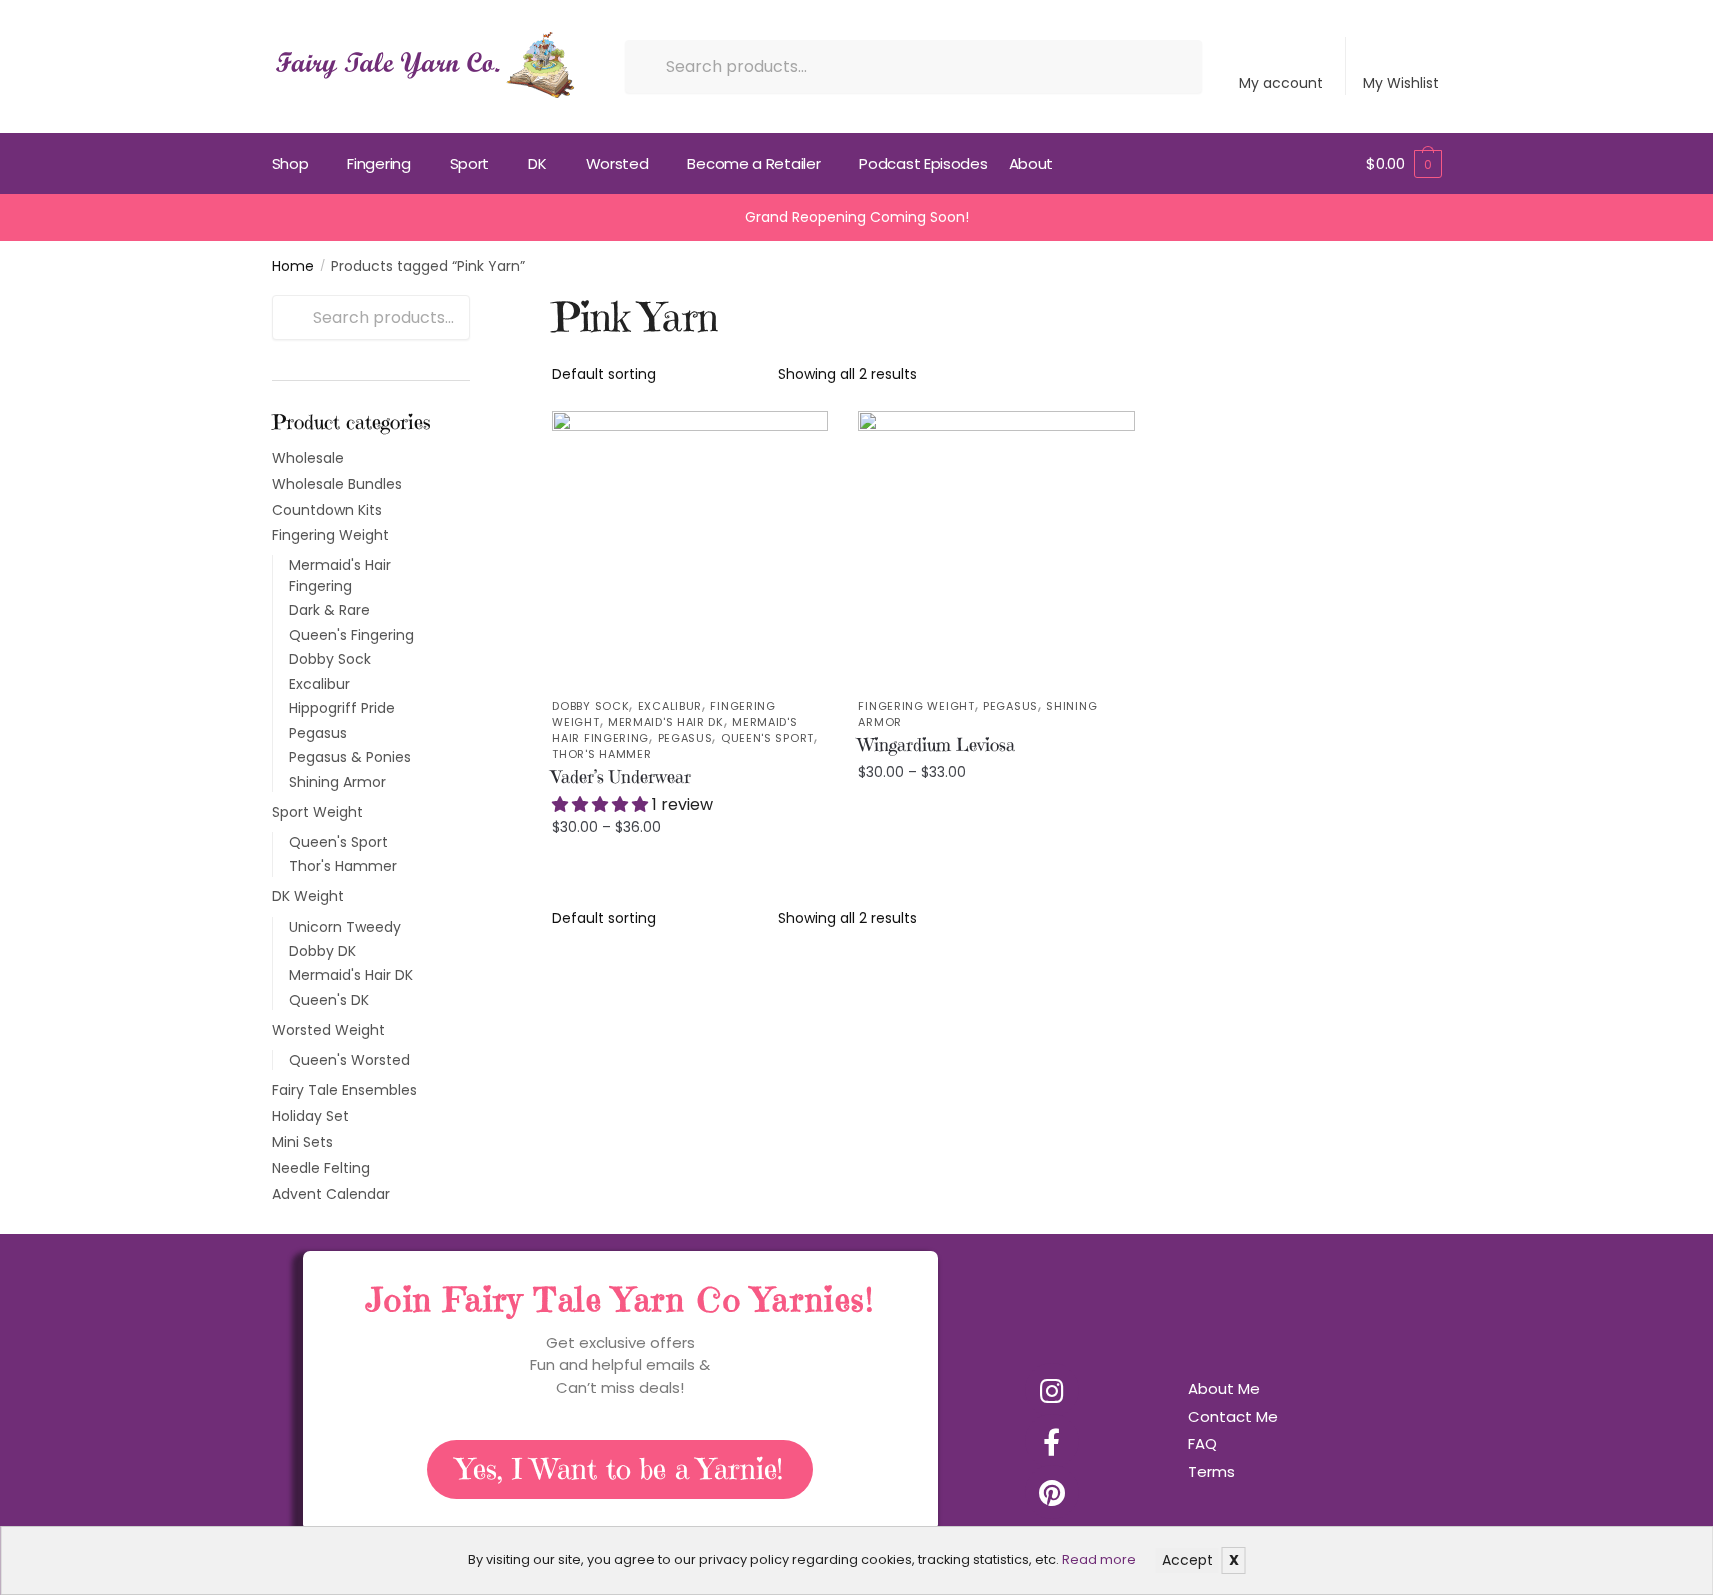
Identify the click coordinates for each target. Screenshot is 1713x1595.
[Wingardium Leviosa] (996, 549)
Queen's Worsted (349, 1060)
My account (1281, 83)
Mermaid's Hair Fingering (340, 575)
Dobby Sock (590, 706)
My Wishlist (1401, 83)
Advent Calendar (331, 1194)
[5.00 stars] (602, 804)
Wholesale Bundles (337, 484)
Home (293, 266)
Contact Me (1233, 1416)
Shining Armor (337, 782)
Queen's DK (329, 1000)
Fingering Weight (916, 706)
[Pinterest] (1052, 1492)
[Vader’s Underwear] (690, 549)
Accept (1187, 1560)
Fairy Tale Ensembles (344, 1090)
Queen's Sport (767, 738)
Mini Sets (302, 1142)
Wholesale (308, 458)
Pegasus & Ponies (350, 757)
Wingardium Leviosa (936, 744)
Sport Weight (317, 812)
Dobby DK (322, 951)
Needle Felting (321, 1168)
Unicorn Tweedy (345, 927)
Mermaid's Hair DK (666, 722)
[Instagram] (1052, 1390)
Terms (1211, 1471)
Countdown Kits (327, 510)
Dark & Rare (329, 610)
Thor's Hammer (601, 754)
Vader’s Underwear (621, 776)
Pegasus (685, 738)
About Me (1224, 1388)
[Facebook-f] (1052, 1441)
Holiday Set (310, 1116)
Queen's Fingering (351, 635)
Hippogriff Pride (342, 708)
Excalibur (670, 706)
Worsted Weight (328, 1030)
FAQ (1202, 1443)
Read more (1099, 1559)
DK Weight (308, 896)
